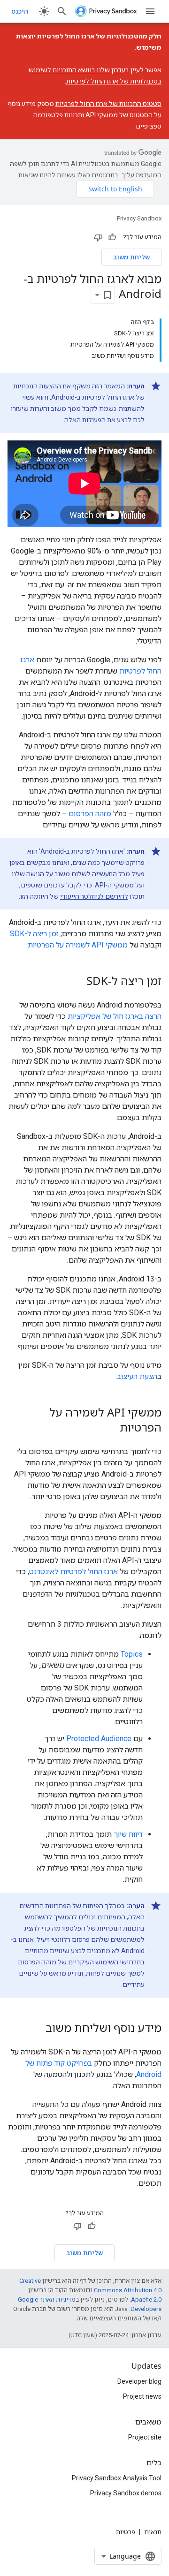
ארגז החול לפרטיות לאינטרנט (73, 1572)
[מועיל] (112, 237)
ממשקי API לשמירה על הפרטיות (78, 945)
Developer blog (139, 2381)
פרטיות (126, 2532)
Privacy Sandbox (139, 218)
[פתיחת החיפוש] (62, 11)
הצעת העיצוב (137, 1376)
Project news (142, 2396)
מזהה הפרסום (90, 814)
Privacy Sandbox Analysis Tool (117, 2478)
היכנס (20, 11)
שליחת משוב (131, 257)
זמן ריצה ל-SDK (34, 934)
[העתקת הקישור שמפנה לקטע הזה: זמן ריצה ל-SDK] (77, 982)
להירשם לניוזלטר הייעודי (94, 896)
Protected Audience (99, 1739)
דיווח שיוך (128, 1834)
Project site (145, 2437)
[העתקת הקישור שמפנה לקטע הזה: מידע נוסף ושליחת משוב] (36, 2029)
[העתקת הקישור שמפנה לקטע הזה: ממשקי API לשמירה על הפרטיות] (110, 1429)
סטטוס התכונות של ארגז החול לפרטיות (108, 104)
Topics (132, 1654)
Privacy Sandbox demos (126, 2493)
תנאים (153, 2532)
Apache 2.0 (146, 2299)
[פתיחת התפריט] (150, 11)
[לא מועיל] (98, 237)
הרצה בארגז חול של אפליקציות (115, 1016)
